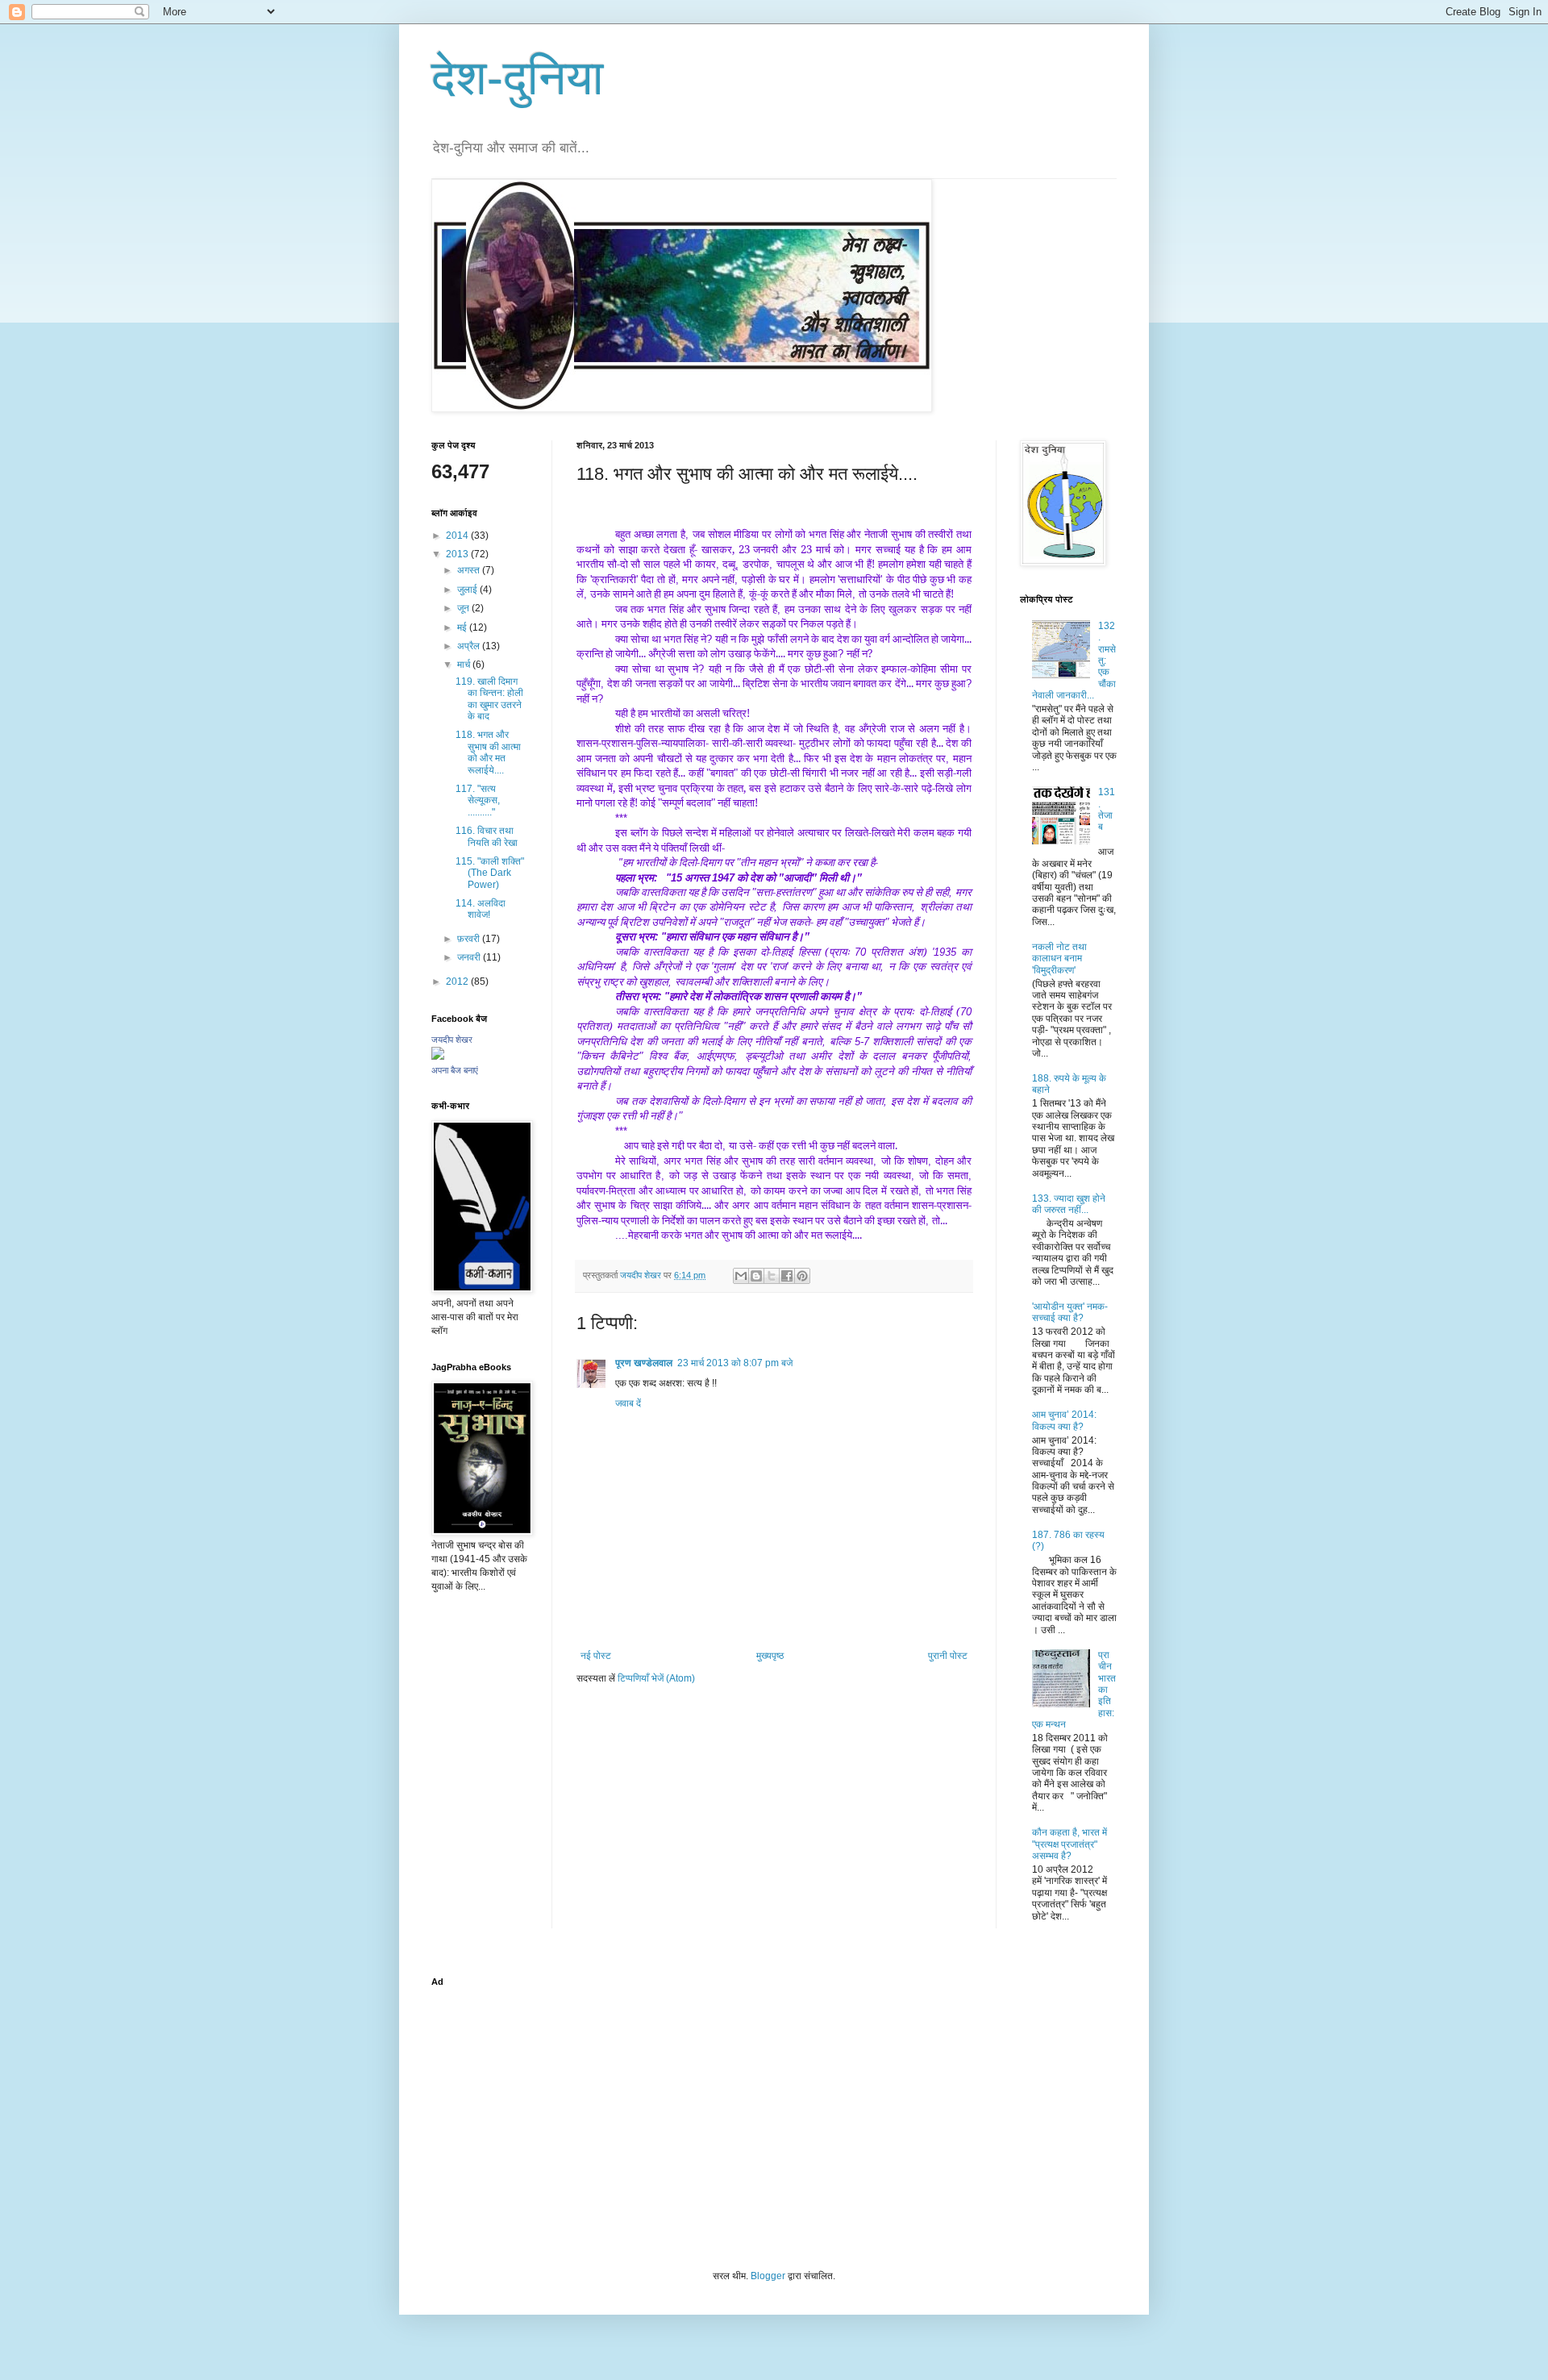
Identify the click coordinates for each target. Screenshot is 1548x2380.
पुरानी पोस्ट (948, 1656)
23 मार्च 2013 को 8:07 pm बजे (735, 1363)
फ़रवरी (470, 939)
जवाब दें (628, 1403)
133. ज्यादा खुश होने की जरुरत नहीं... (1069, 1204)
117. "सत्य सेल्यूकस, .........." (478, 800)
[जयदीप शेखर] (438, 1057)
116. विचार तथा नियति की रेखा (487, 836)
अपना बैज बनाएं (455, 1070)
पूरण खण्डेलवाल (644, 1363)
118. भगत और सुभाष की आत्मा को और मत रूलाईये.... (488, 752)
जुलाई (468, 590)
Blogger (768, 2276)
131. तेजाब (1107, 809)
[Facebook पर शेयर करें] (787, 1276)
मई (463, 627)
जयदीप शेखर (452, 1040)
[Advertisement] (774, 2108)
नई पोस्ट (596, 1656)
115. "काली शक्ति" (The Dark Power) (490, 873)
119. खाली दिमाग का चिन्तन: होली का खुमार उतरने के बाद (489, 699)
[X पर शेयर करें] (772, 1276)
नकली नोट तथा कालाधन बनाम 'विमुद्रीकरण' (1059, 959)
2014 (458, 536)
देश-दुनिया (518, 78)
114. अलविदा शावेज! (481, 909)
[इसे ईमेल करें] (741, 1276)
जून (464, 608)
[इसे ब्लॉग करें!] (756, 1276)
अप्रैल (470, 646)
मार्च (465, 665)
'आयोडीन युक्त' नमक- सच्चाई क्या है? (1070, 1312)
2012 (458, 982)
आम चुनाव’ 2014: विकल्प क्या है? (1064, 1420)
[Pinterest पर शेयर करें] (802, 1276)
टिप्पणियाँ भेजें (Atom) (656, 1678)
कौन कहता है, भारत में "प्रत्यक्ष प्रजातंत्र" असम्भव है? (1069, 1844)
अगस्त (470, 570)
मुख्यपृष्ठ (770, 1656)
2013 (458, 554)
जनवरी (470, 957)
